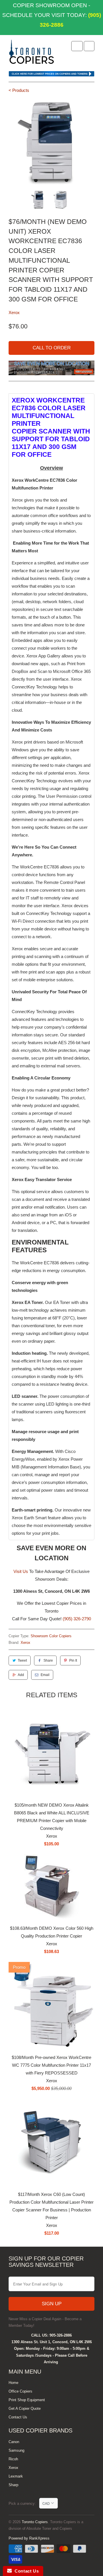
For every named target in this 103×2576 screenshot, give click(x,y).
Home (13, 2383)
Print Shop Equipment (27, 2400)
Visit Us (21, 1571)
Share (48, 1660)
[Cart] (89, 46)
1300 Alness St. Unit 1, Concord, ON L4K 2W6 (52, 2342)
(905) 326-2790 (77, 1619)
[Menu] (77, 46)
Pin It (73, 1660)
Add (21, 1675)
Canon (14, 2442)
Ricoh (13, 2459)
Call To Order (52, 348)
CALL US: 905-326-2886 (51, 2335)
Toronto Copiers (35, 2522)
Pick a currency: (24, 2504)
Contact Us (18, 2417)
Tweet (22, 1660)
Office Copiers (20, 2391)
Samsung (16, 2450)
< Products (19, 90)
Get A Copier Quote (25, 2408)
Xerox (14, 312)
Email (45, 1675)
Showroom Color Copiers (51, 1636)
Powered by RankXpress (29, 2538)
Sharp (13, 2485)
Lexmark (16, 2476)
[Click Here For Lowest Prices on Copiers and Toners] (51, 75)
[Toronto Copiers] (31, 54)
